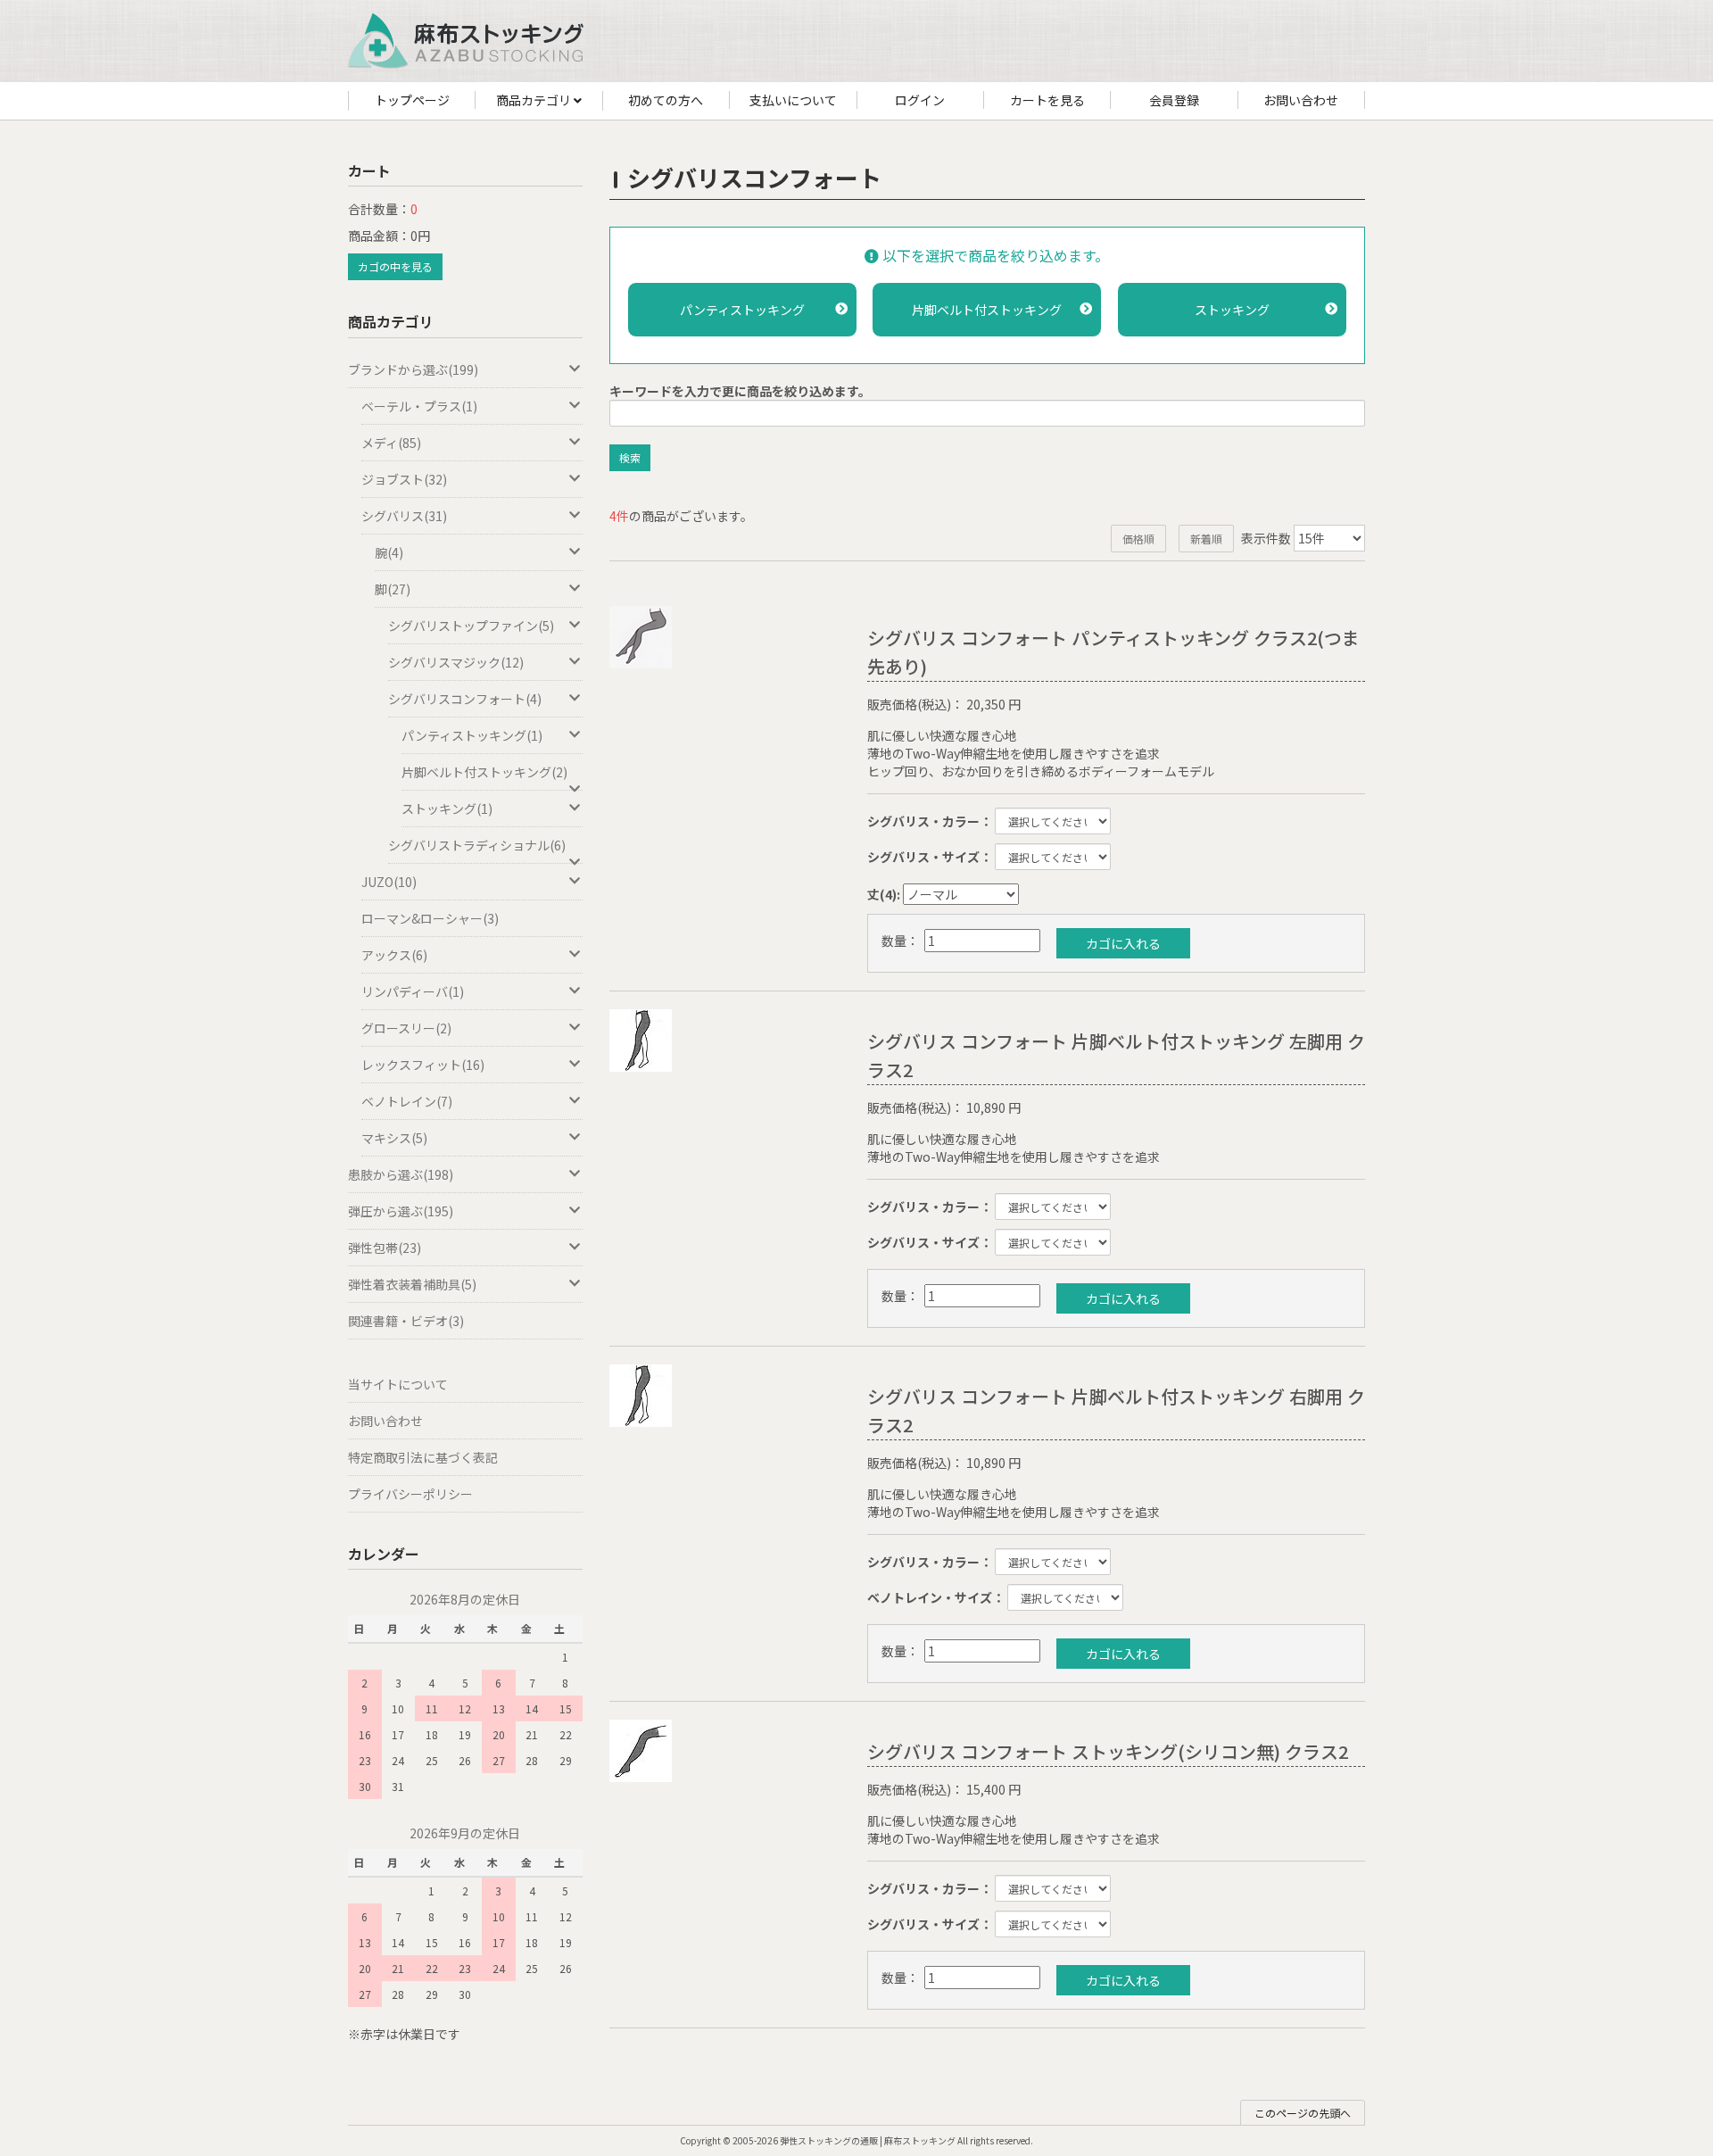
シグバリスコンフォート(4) (465, 699)
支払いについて (793, 100)
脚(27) (393, 589)
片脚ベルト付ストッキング (987, 310)
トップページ (412, 100)
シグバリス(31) (404, 516)
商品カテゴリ (535, 100)
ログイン (920, 100)
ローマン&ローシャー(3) (430, 918)
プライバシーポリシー (410, 1494)
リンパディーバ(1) (413, 991)
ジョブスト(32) (404, 479)
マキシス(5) (394, 1138)
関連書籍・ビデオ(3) (406, 1321)
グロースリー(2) (406, 1028)
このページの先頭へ (1303, 2113)
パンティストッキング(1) (472, 735)
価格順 (1138, 539)
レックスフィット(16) (423, 1065)
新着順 (1206, 539)
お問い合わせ (1301, 100)
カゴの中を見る (395, 266)
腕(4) (389, 552)
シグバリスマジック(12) (456, 662)
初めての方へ (666, 100)
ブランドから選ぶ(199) (413, 369)
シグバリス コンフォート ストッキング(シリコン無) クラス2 (1108, 1751)
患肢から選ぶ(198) (401, 1174)
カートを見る (1047, 100)
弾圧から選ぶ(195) (401, 1211)
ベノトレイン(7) (407, 1101)
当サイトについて (398, 1384)
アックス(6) (394, 955)
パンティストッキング (742, 310)
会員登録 (1174, 100)
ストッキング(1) (447, 808)
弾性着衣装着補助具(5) (412, 1284)
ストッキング (1232, 310)
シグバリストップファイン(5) (471, 626)
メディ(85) (391, 443)
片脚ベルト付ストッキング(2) (484, 772)
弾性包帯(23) (385, 1248)
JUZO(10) (389, 882)
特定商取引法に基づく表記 (423, 1457)
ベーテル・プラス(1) (419, 406)
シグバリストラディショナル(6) (477, 845)
